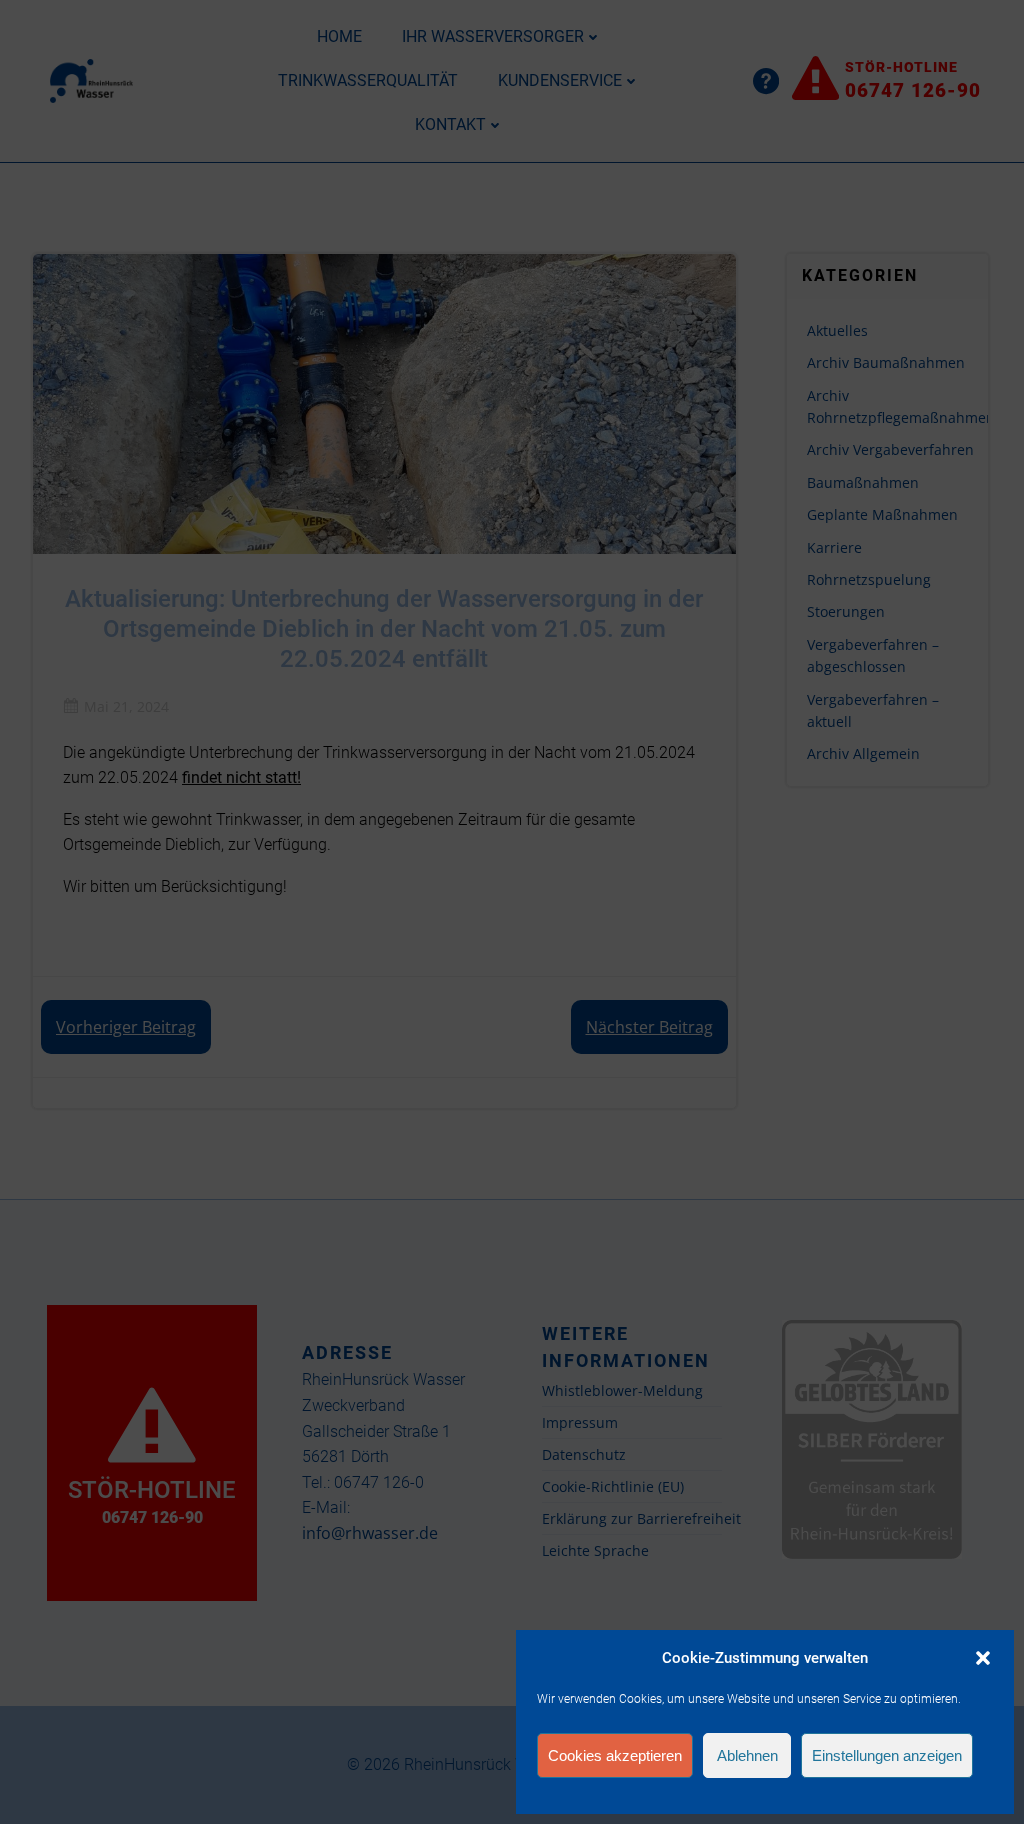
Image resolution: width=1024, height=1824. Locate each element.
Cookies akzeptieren (615, 1755)
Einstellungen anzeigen (887, 1755)
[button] (983, 1658)
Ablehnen (747, 1755)
